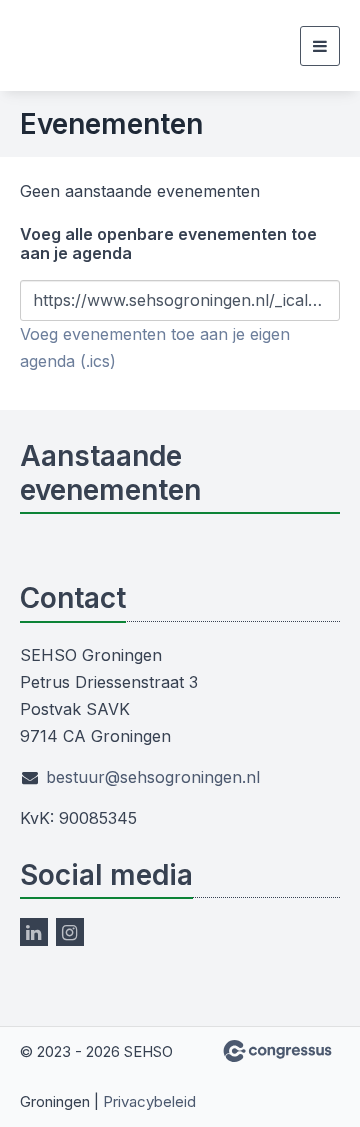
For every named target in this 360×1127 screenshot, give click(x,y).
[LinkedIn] (34, 932)
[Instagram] (70, 932)
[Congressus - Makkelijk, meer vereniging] (277, 1051)
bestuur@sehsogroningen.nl (153, 777)
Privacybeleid (149, 1101)
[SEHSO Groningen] (57, 45)
